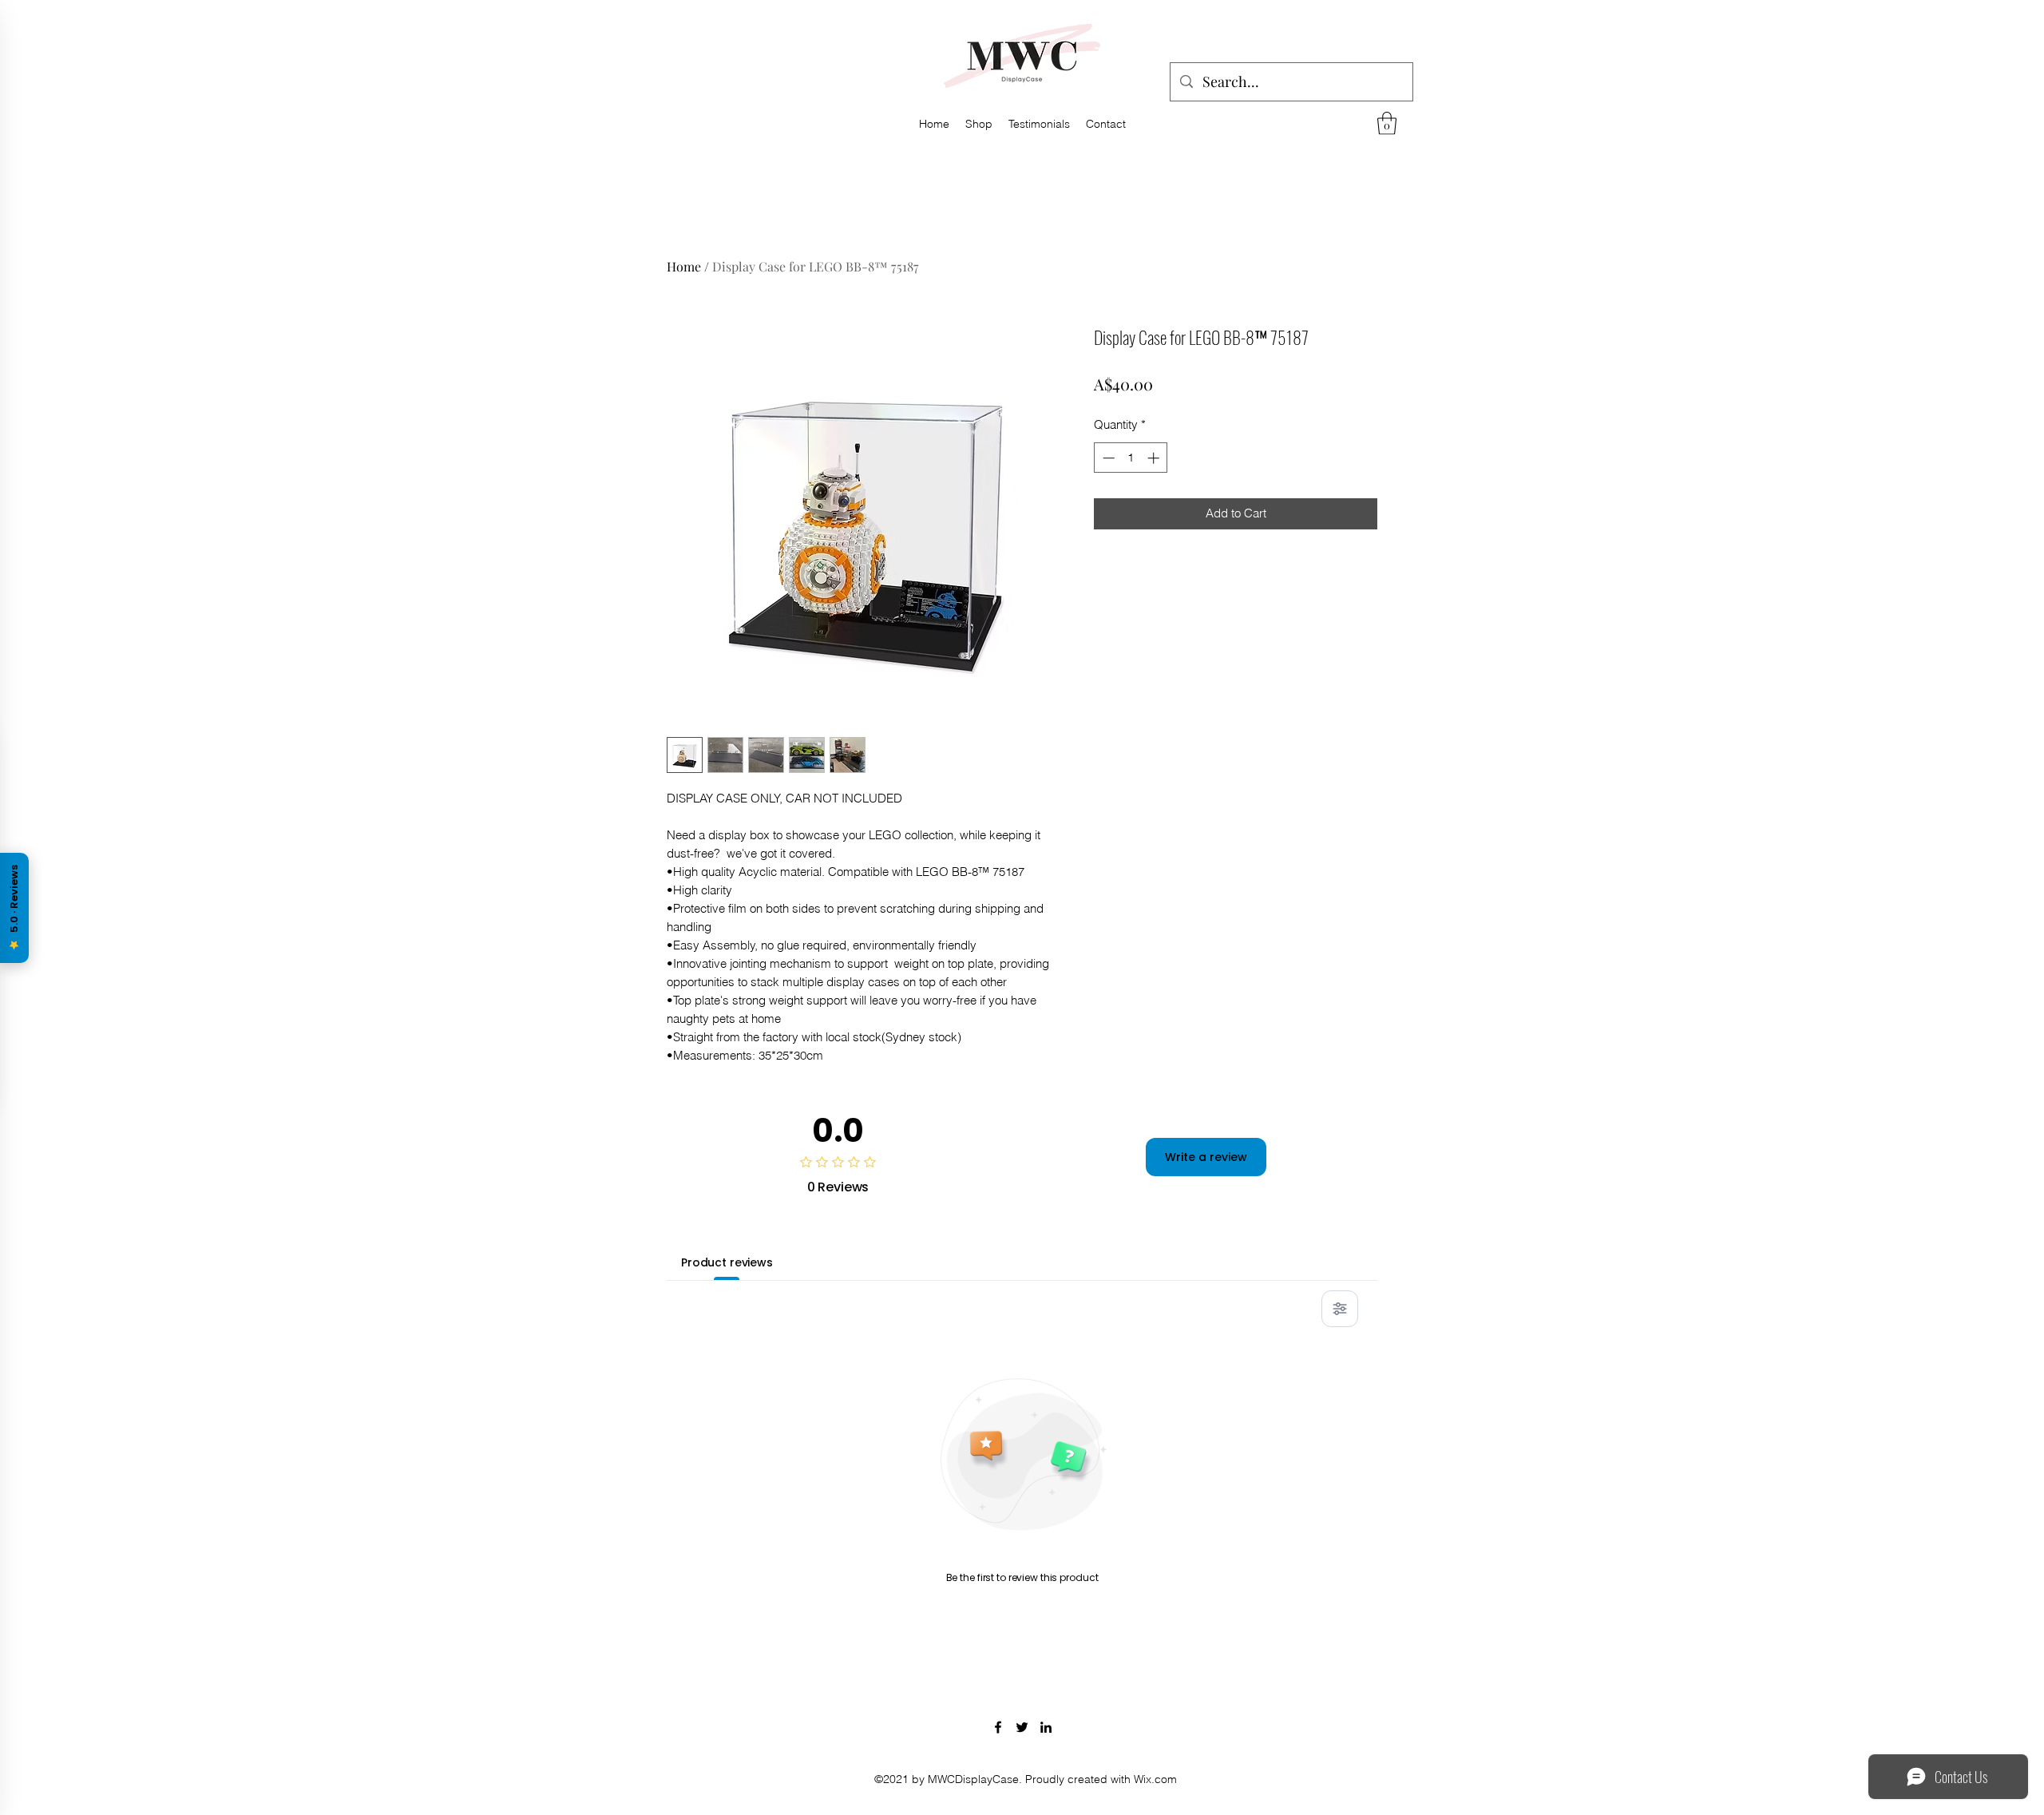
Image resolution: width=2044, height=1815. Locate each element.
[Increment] (1155, 458)
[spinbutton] (1131, 458)
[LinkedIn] (1046, 1727)
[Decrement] (1107, 458)
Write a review (1206, 1157)
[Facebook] (998, 1727)
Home (684, 266)
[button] (1387, 123)
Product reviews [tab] (727, 1262)
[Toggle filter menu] (1340, 1309)
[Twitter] (1022, 1727)
